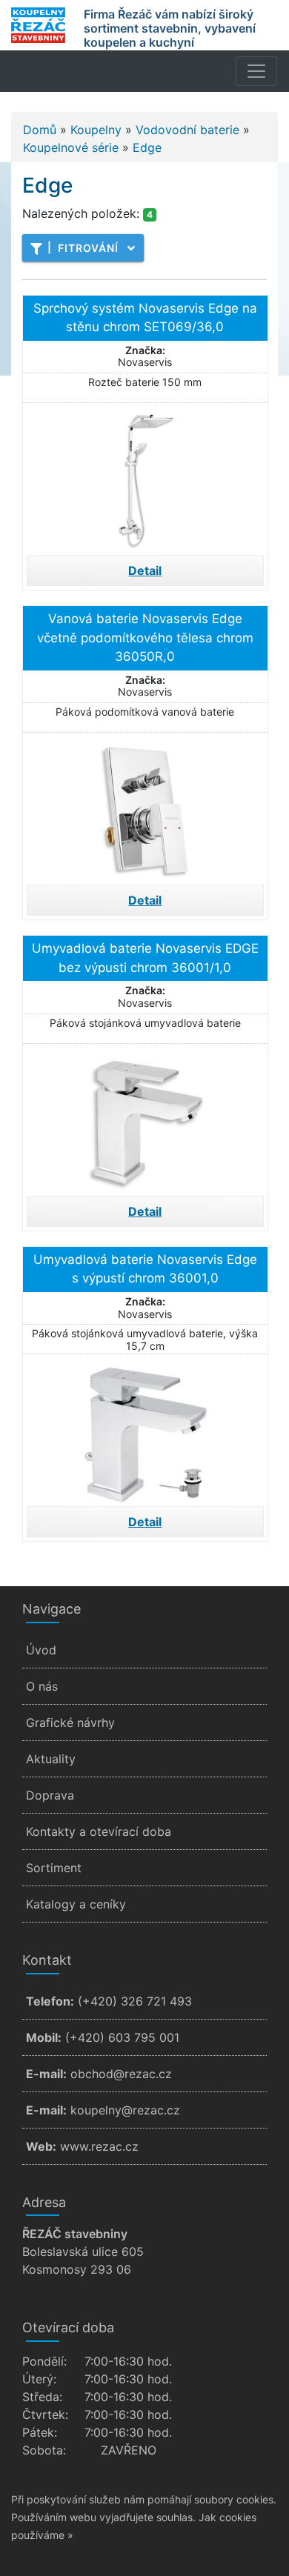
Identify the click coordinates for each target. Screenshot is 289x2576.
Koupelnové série (71, 147)
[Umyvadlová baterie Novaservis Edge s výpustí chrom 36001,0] (145, 1428)
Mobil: (44, 2037)
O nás (42, 1686)
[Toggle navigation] (256, 71)
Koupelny (96, 130)
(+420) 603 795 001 (122, 2037)
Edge (147, 147)
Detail (145, 570)
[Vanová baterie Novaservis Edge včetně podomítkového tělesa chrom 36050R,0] (145, 807)
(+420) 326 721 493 (135, 2001)
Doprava (50, 1795)
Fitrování (83, 247)
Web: (41, 2146)
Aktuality (51, 1759)
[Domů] (38, 25)
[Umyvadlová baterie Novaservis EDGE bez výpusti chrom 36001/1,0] (145, 1118)
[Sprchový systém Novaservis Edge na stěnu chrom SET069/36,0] (145, 477)
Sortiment (54, 1868)
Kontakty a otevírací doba (99, 1831)
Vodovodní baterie (187, 130)
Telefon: (50, 2001)
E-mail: (46, 2074)
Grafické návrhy (70, 1723)
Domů (40, 130)
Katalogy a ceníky (76, 1904)
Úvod (41, 1650)
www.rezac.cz (99, 2146)
